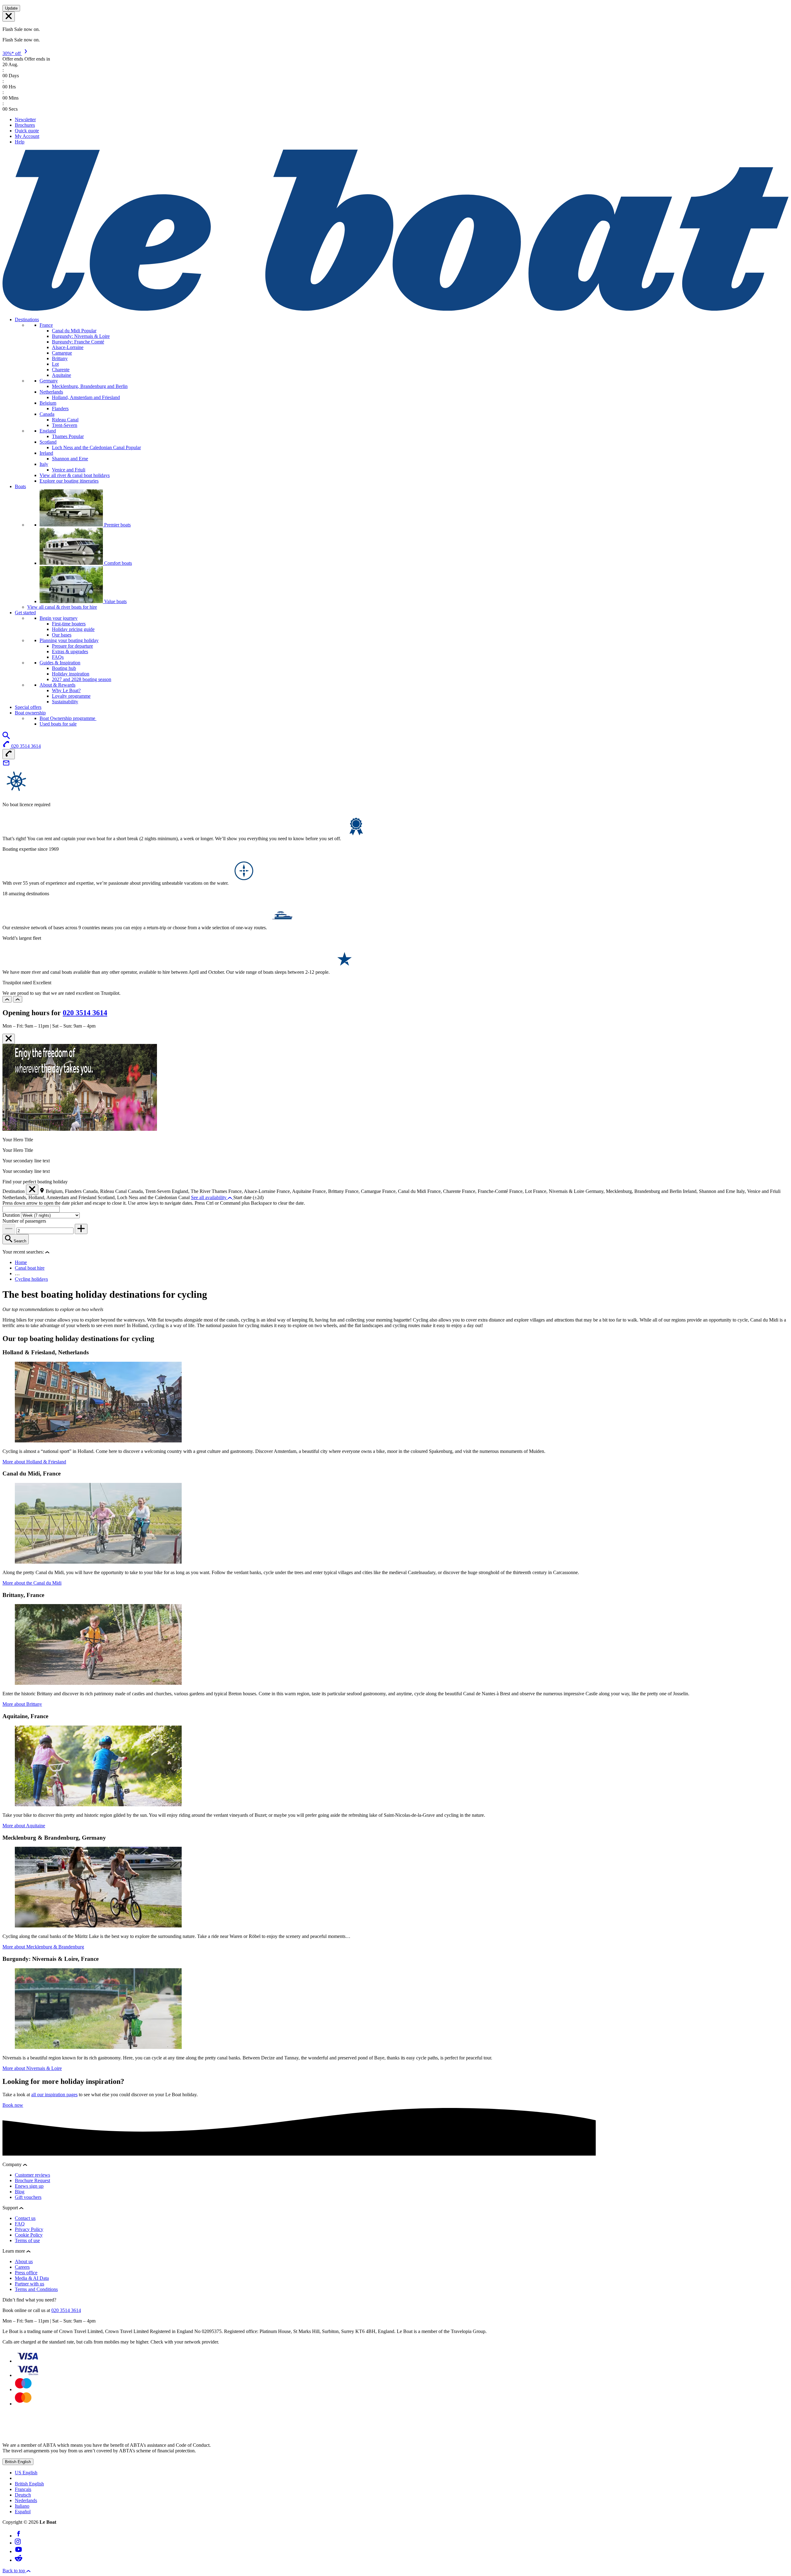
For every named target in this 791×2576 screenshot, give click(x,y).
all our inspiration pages (54, 2095)
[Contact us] (6, 765)
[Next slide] (18, 999)
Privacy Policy (29, 2229)
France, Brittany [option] (329, 1191)
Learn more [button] (14, 2251)
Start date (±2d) (248, 1197)
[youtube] (19, 2551)
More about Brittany (22, 1704)
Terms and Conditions (36, 2289)
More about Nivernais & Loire (32, 2068)
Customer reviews (32, 2175)
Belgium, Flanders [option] (64, 1191)
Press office (26, 2273)
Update (11, 8)
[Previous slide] (7, 999)
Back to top (14, 2571)
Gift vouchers (28, 2197)
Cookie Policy (29, 2235)
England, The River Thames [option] (200, 1191)
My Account (27, 136)
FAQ (20, 2224)
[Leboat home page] (395, 309)
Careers (22, 2267)
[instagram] (18, 2543)
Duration (12, 1215)
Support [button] (11, 2208)
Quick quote (27, 131)
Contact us (25, 2218)
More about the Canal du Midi (32, 1583)
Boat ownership (30, 713)
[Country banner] (9, 17)
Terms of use (27, 2240)
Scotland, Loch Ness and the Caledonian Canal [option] (144, 1197)
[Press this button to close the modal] (9, 1039)
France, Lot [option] (521, 1191)
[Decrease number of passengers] (9, 1229)
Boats (20, 486)
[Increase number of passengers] (81, 1229)
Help (20, 142)
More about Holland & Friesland (34, 1462)
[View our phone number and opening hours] (9, 754)
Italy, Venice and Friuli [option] (758, 1191)
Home (21, 1262)
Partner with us (30, 2284)
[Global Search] (6, 737)
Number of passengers (24, 1221)
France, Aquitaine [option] (294, 1191)
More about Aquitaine (24, 1826)
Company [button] (13, 2164)
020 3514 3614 (85, 1013)
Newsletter (25, 119)
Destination (14, 1191)
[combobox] (31, 1209)
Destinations (27, 319)
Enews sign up (29, 2186)
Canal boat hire (30, 1268)
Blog (20, 2192)
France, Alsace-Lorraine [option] (252, 1191)
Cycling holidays (31, 1279)
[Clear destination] (32, 1190)
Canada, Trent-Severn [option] (150, 1191)
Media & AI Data (32, 2278)
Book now (13, 2105)
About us (24, 2261)
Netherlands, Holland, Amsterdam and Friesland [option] (50, 1197)
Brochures (25, 125)
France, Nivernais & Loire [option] (559, 1191)
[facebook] (19, 2536)
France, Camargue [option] (364, 1191)
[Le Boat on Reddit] (19, 2560)
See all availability (209, 1197)
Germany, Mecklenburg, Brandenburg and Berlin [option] (634, 1191)
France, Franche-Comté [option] (486, 1191)
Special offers (28, 707)
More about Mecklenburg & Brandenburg (43, 1947)
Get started (25, 613)
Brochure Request (32, 2180)
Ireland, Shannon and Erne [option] (710, 1191)
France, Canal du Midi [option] (405, 1191)
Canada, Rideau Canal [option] (105, 1191)
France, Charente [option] (445, 1191)
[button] (47, 1252)
